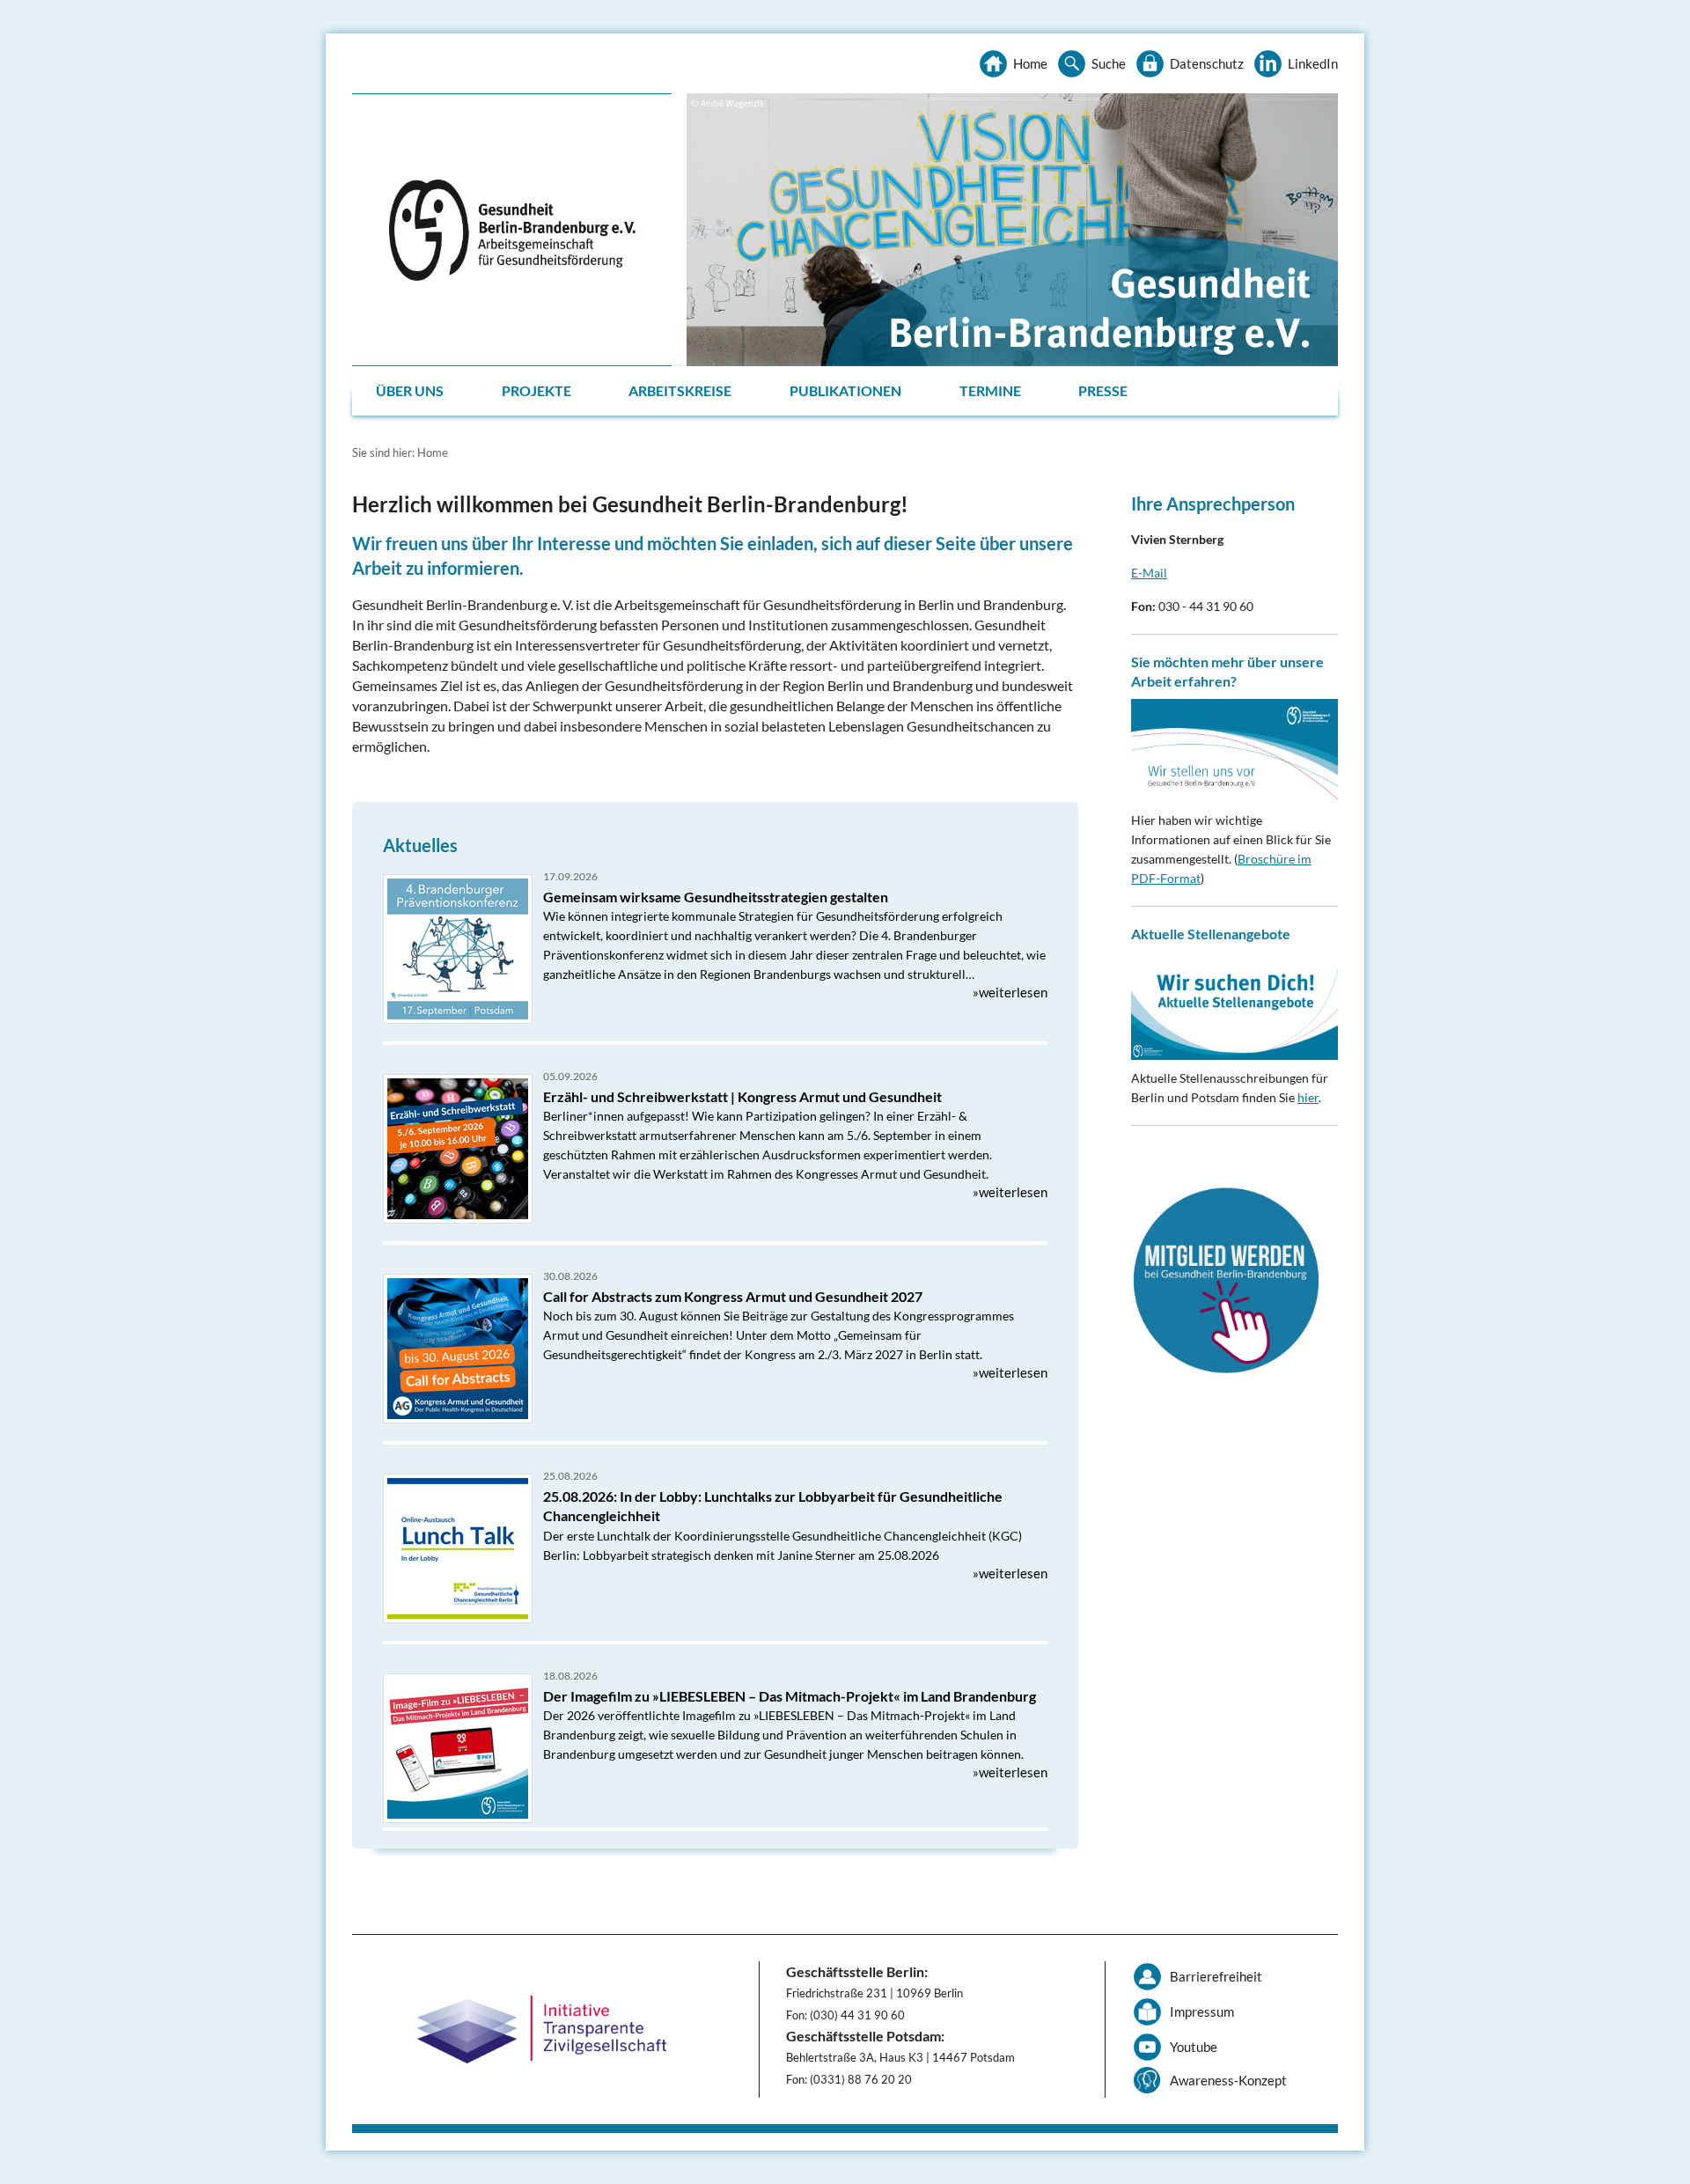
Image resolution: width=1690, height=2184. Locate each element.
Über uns (410, 390)
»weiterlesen (1010, 992)
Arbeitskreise (680, 390)
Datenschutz (1207, 63)
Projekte (536, 390)
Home (1030, 63)
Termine (990, 390)
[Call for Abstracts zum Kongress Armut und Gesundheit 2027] (458, 1349)
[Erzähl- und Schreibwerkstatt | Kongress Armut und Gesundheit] (458, 1149)
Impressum (1202, 2011)
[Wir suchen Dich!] (1234, 1006)
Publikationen (845, 390)
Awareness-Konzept (1228, 2080)
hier (1308, 1097)
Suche (1109, 63)
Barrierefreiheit (1216, 1976)
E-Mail (1149, 573)
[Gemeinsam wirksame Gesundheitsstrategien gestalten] (458, 949)
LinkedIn (1313, 63)
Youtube (1194, 2047)
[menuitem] (411, 391)
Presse (1103, 390)
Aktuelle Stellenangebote (1211, 934)
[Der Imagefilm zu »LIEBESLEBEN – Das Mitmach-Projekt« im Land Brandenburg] (458, 1748)
